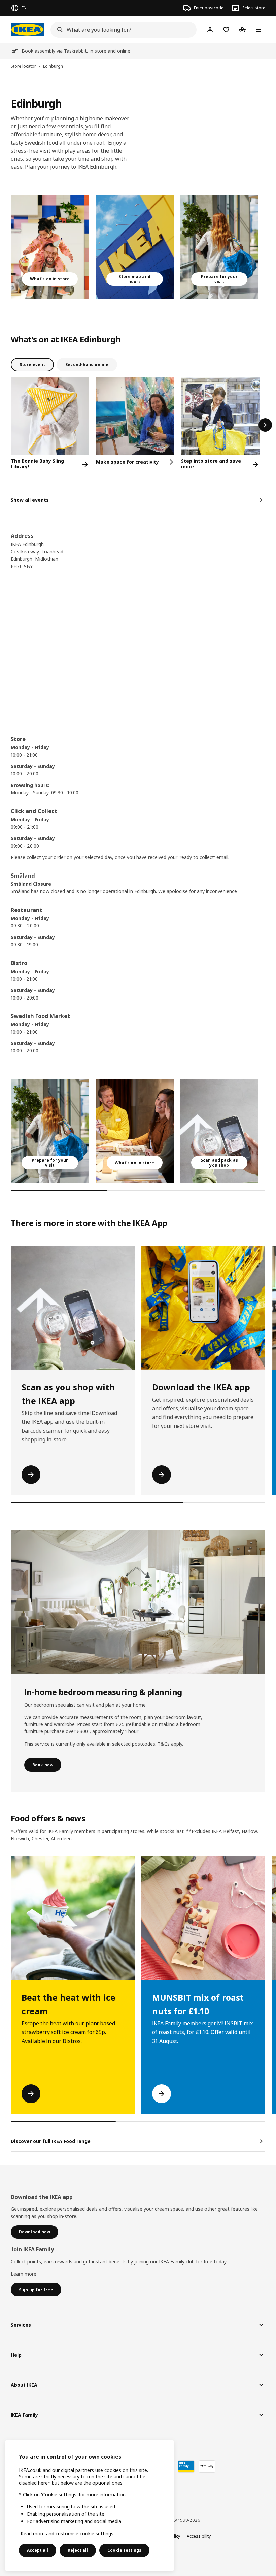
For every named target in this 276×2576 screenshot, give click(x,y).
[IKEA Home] (27, 30)
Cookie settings (124, 2550)
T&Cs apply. (170, 1744)
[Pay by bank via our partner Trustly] (207, 2466)
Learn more (24, 2274)
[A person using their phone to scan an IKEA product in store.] (219, 1131)
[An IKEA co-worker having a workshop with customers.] (135, 1131)
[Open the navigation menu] (258, 30)
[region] (90, 2505)
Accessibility (199, 2536)
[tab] (32, 365)
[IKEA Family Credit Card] (186, 2466)
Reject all (78, 2550)
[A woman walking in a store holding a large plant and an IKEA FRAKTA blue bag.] (219, 247)
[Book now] (138, 1602)
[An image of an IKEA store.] (135, 247)
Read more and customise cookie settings (67, 2533)
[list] (138, 247)
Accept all (38, 2550)
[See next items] (265, 425)
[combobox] (122, 30)
